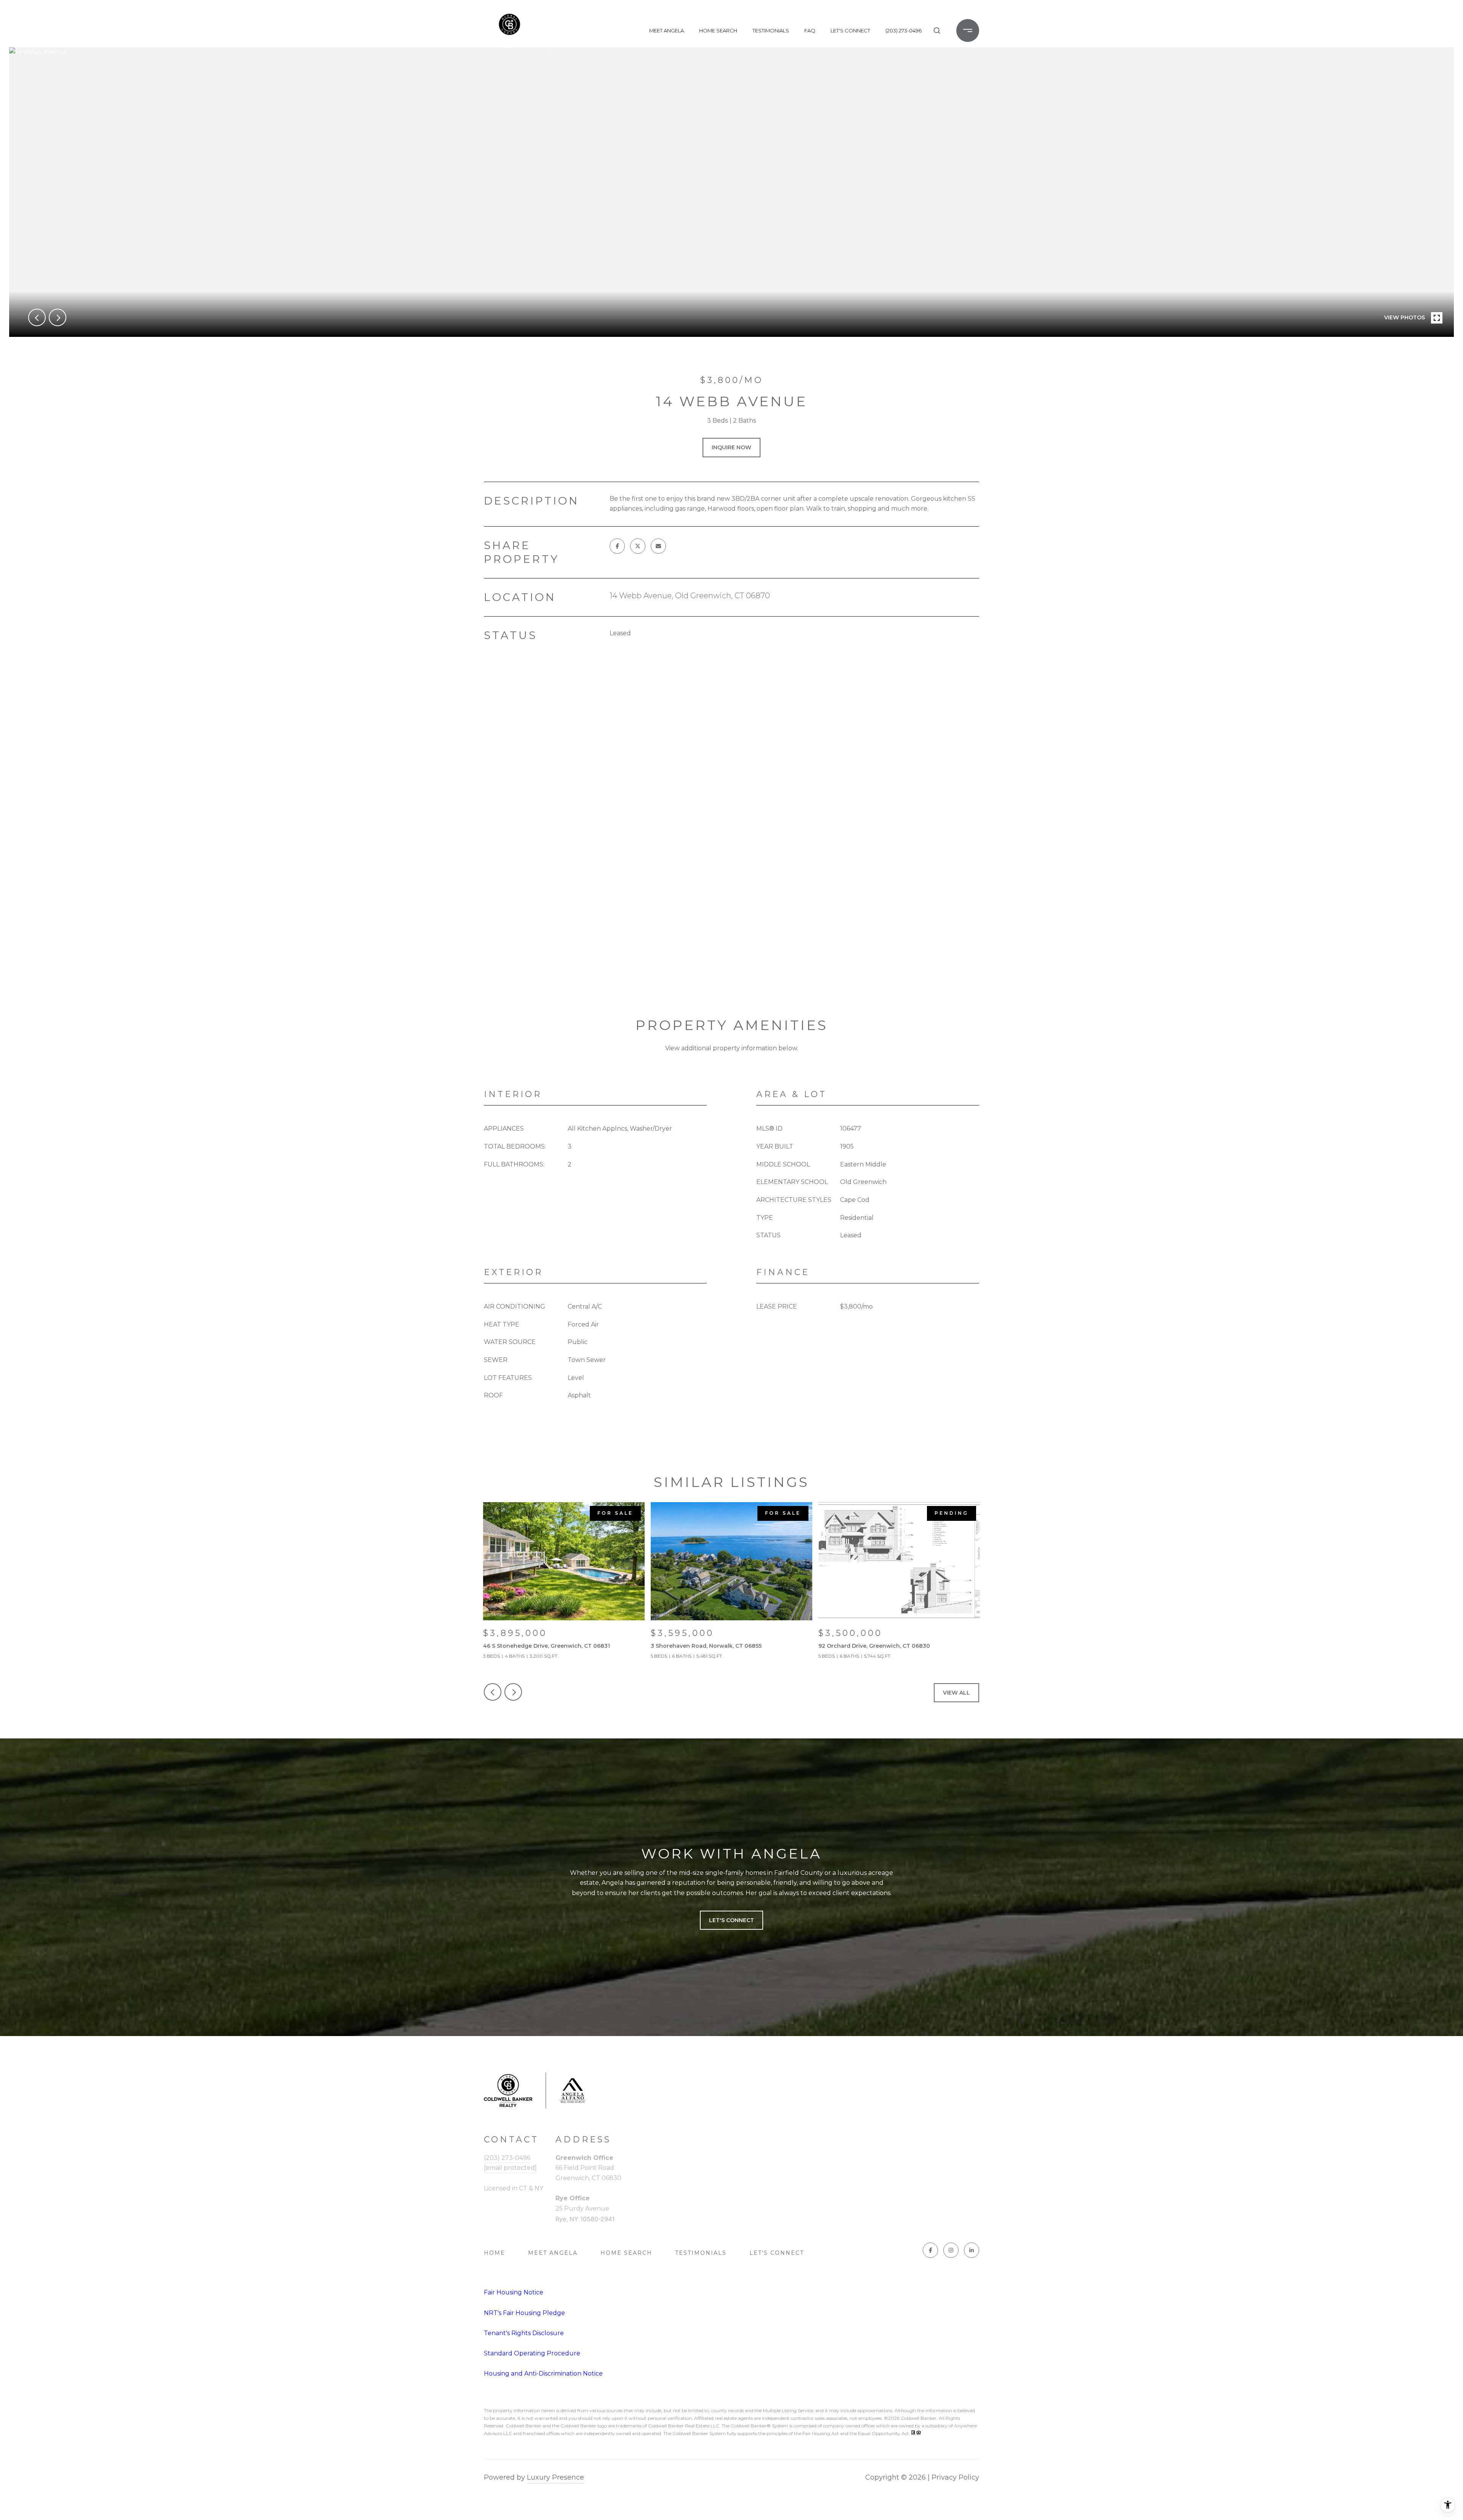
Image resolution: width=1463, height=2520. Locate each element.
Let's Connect (777, 2253)
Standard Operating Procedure (532, 2353)
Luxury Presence (555, 2477)
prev (37, 317)
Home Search (718, 30)
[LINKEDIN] (972, 2250)
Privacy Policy (955, 2477)
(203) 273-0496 (904, 30)
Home (495, 2253)
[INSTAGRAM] (951, 2250)
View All (956, 1693)
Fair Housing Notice (514, 2292)
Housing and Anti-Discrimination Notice (543, 2373)
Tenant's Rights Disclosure (524, 2333)
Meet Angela (667, 30)
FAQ (810, 30)
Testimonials (771, 30)
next (58, 317)
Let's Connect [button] (731, 1920)
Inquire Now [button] (731, 447)
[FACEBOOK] (930, 2250)
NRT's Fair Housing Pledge (524, 2313)
